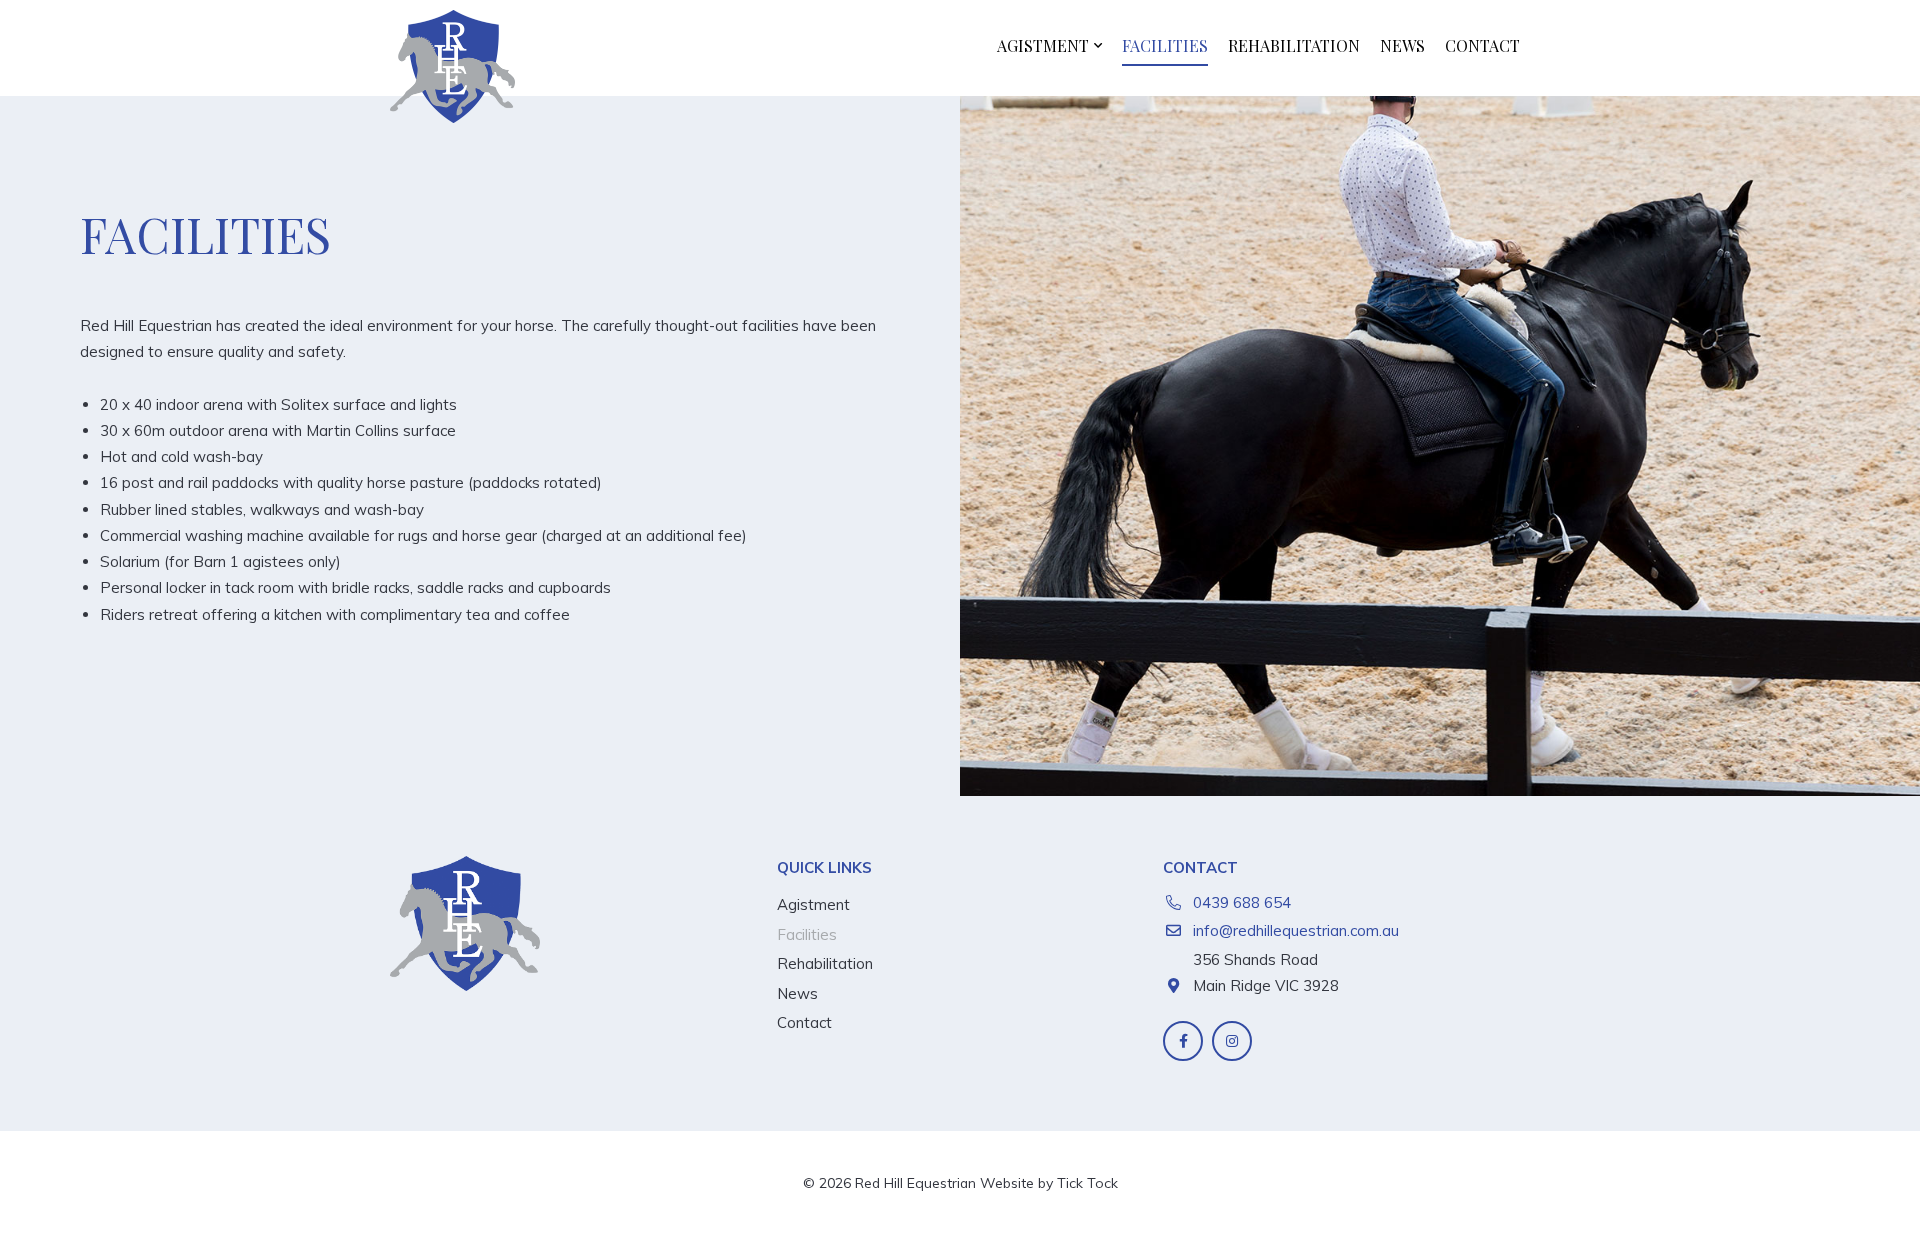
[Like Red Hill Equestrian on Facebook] (1183, 1041)
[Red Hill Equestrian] (452, 66)
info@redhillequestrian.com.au (1296, 930)
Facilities (1165, 45)
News (1402, 45)
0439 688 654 (1242, 902)
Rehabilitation (1294, 45)
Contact (1482, 45)
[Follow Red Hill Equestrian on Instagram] (1232, 1041)
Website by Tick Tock (1049, 1182)
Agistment (1043, 45)
